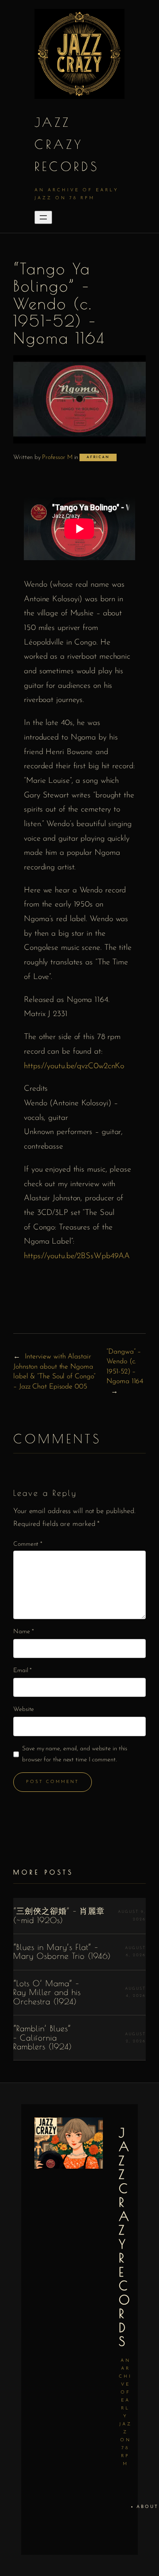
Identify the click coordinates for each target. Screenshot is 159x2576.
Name (23, 1632)
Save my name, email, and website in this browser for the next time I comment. (75, 1754)
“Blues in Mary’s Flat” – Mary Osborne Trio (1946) (62, 1952)
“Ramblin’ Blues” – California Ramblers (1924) (43, 2038)
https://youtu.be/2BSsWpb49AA (77, 1256)
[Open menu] (43, 217)
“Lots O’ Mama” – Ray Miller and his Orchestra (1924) (47, 1993)
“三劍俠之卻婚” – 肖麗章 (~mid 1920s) (59, 1916)
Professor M (57, 457)
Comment (28, 1544)
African (98, 457)
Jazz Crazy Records (67, 144)
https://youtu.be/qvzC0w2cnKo (74, 1066)
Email (23, 1671)
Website (24, 1709)
